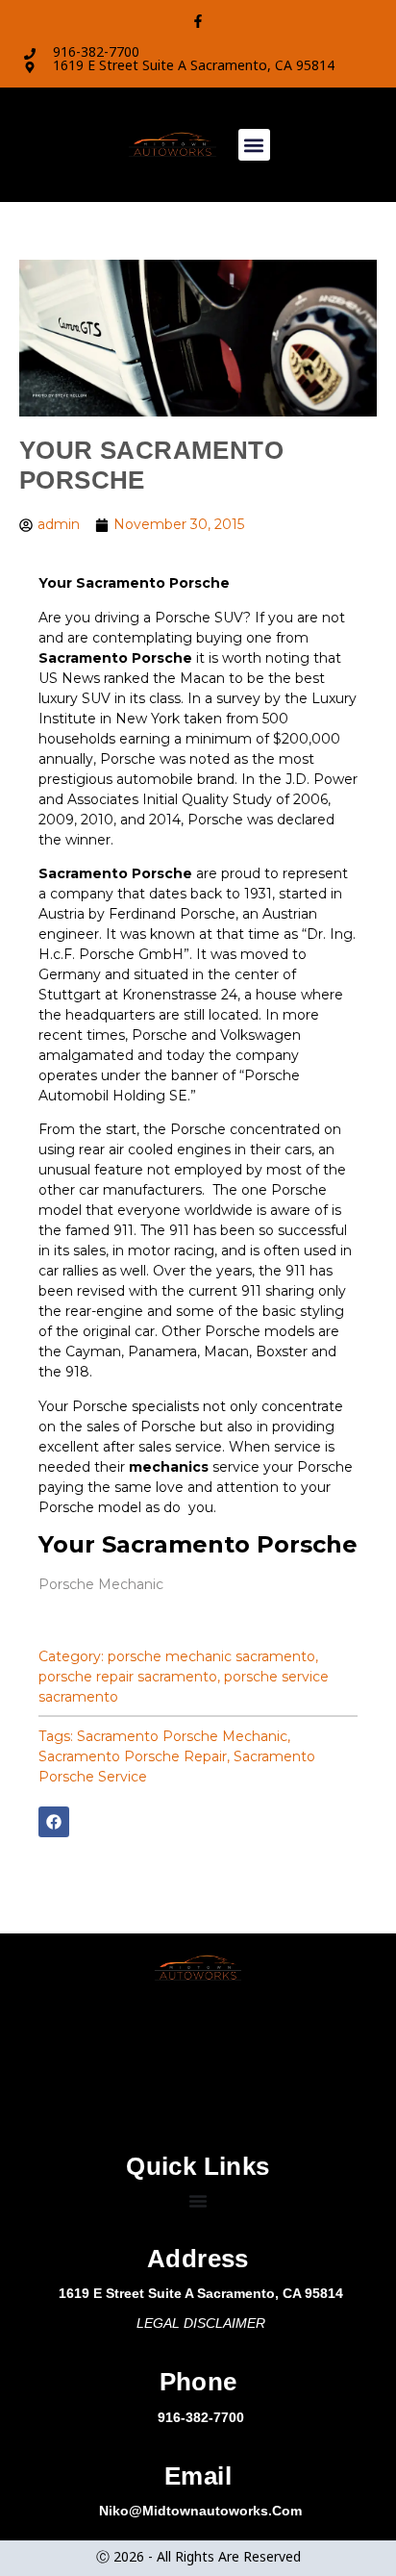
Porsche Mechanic (101, 1584)
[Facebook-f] (198, 21)
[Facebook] (54, 1822)
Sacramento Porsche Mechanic (182, 1736)
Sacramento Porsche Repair (133, 1756)
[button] (254, 145)
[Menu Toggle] (198, 2201)
